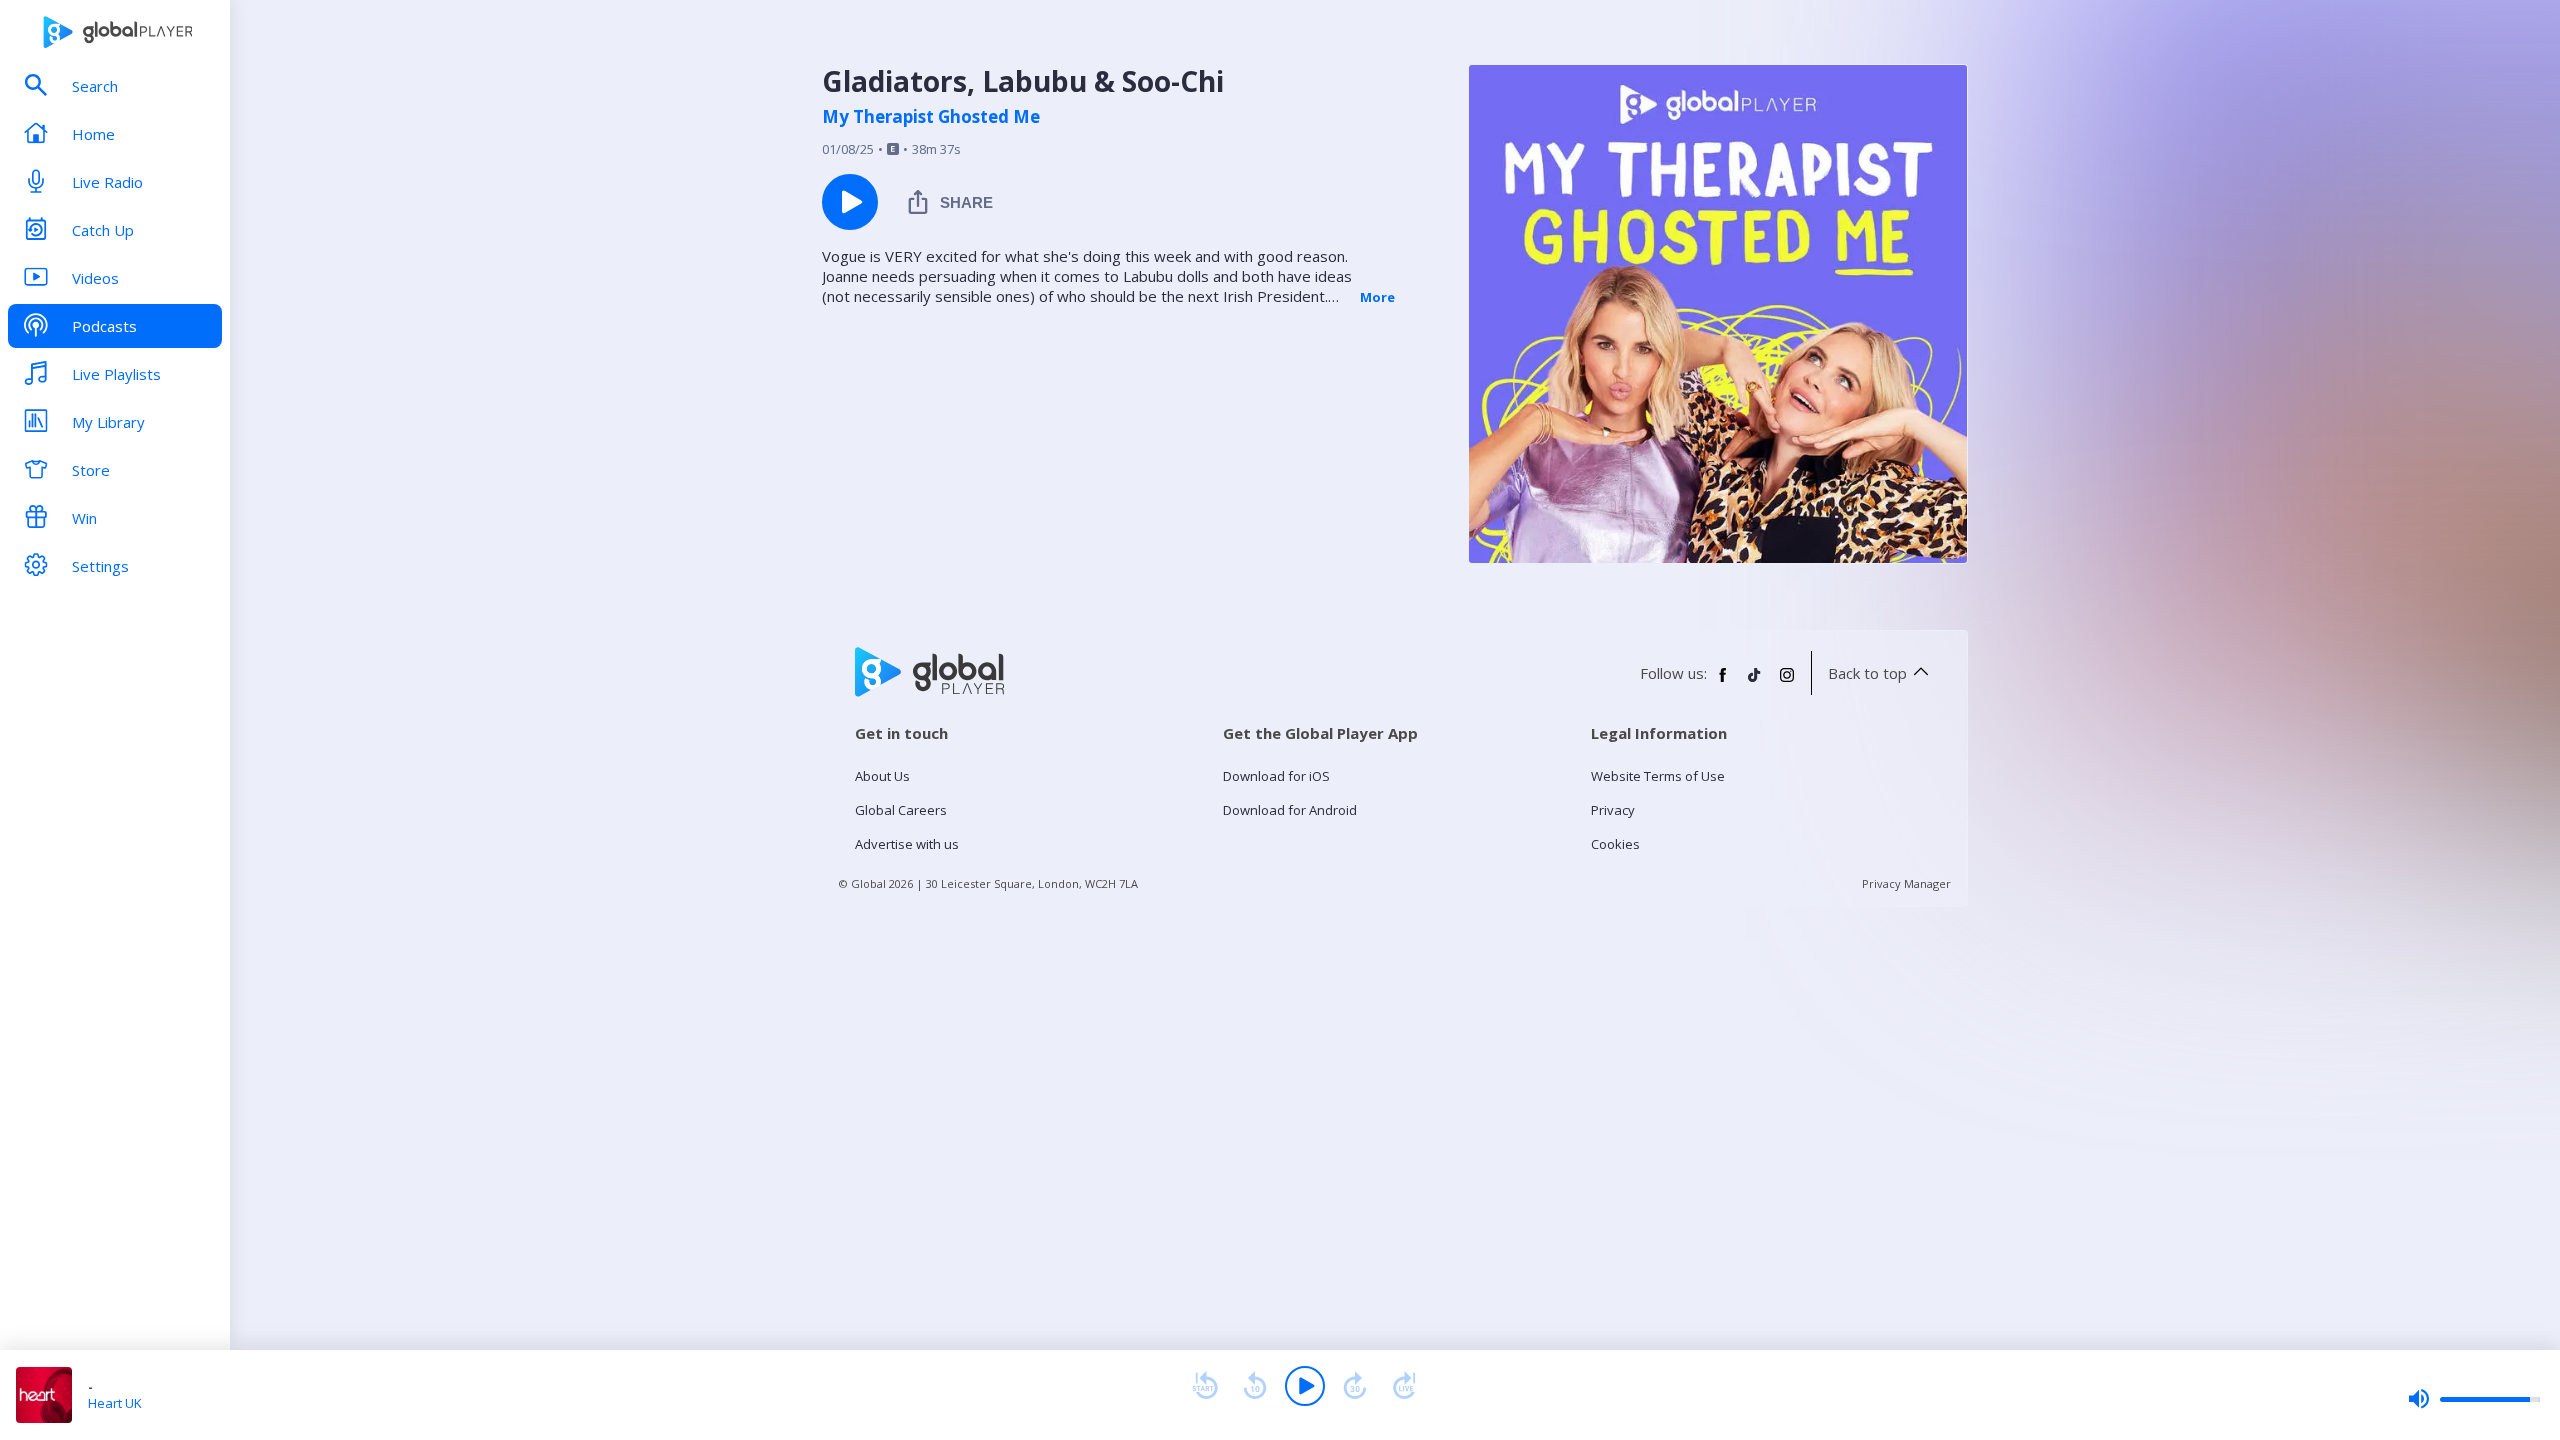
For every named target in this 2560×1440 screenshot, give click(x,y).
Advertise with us (907, 844)
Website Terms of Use (1658, 776)
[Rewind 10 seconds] (1255, 1386)
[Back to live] (1405, 1386)
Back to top (1867, 673)
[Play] (1305, 1386)
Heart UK (115, 1403)
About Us (882, 776)
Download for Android (1290, 810)
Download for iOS (1276, 776)
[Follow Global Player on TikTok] (1755, 683)
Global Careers (901, 810)
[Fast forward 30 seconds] (1355, 1386)
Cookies (1615, 844)
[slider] (2474, 1399)
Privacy (1613, 810)
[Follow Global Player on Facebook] (1723, 683)
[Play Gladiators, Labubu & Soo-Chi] (850, 202)
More (1377, 297)
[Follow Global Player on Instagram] (1787, 683)
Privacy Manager (1906, 883)
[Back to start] (1205, 1386)
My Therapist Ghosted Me (931, 117)
